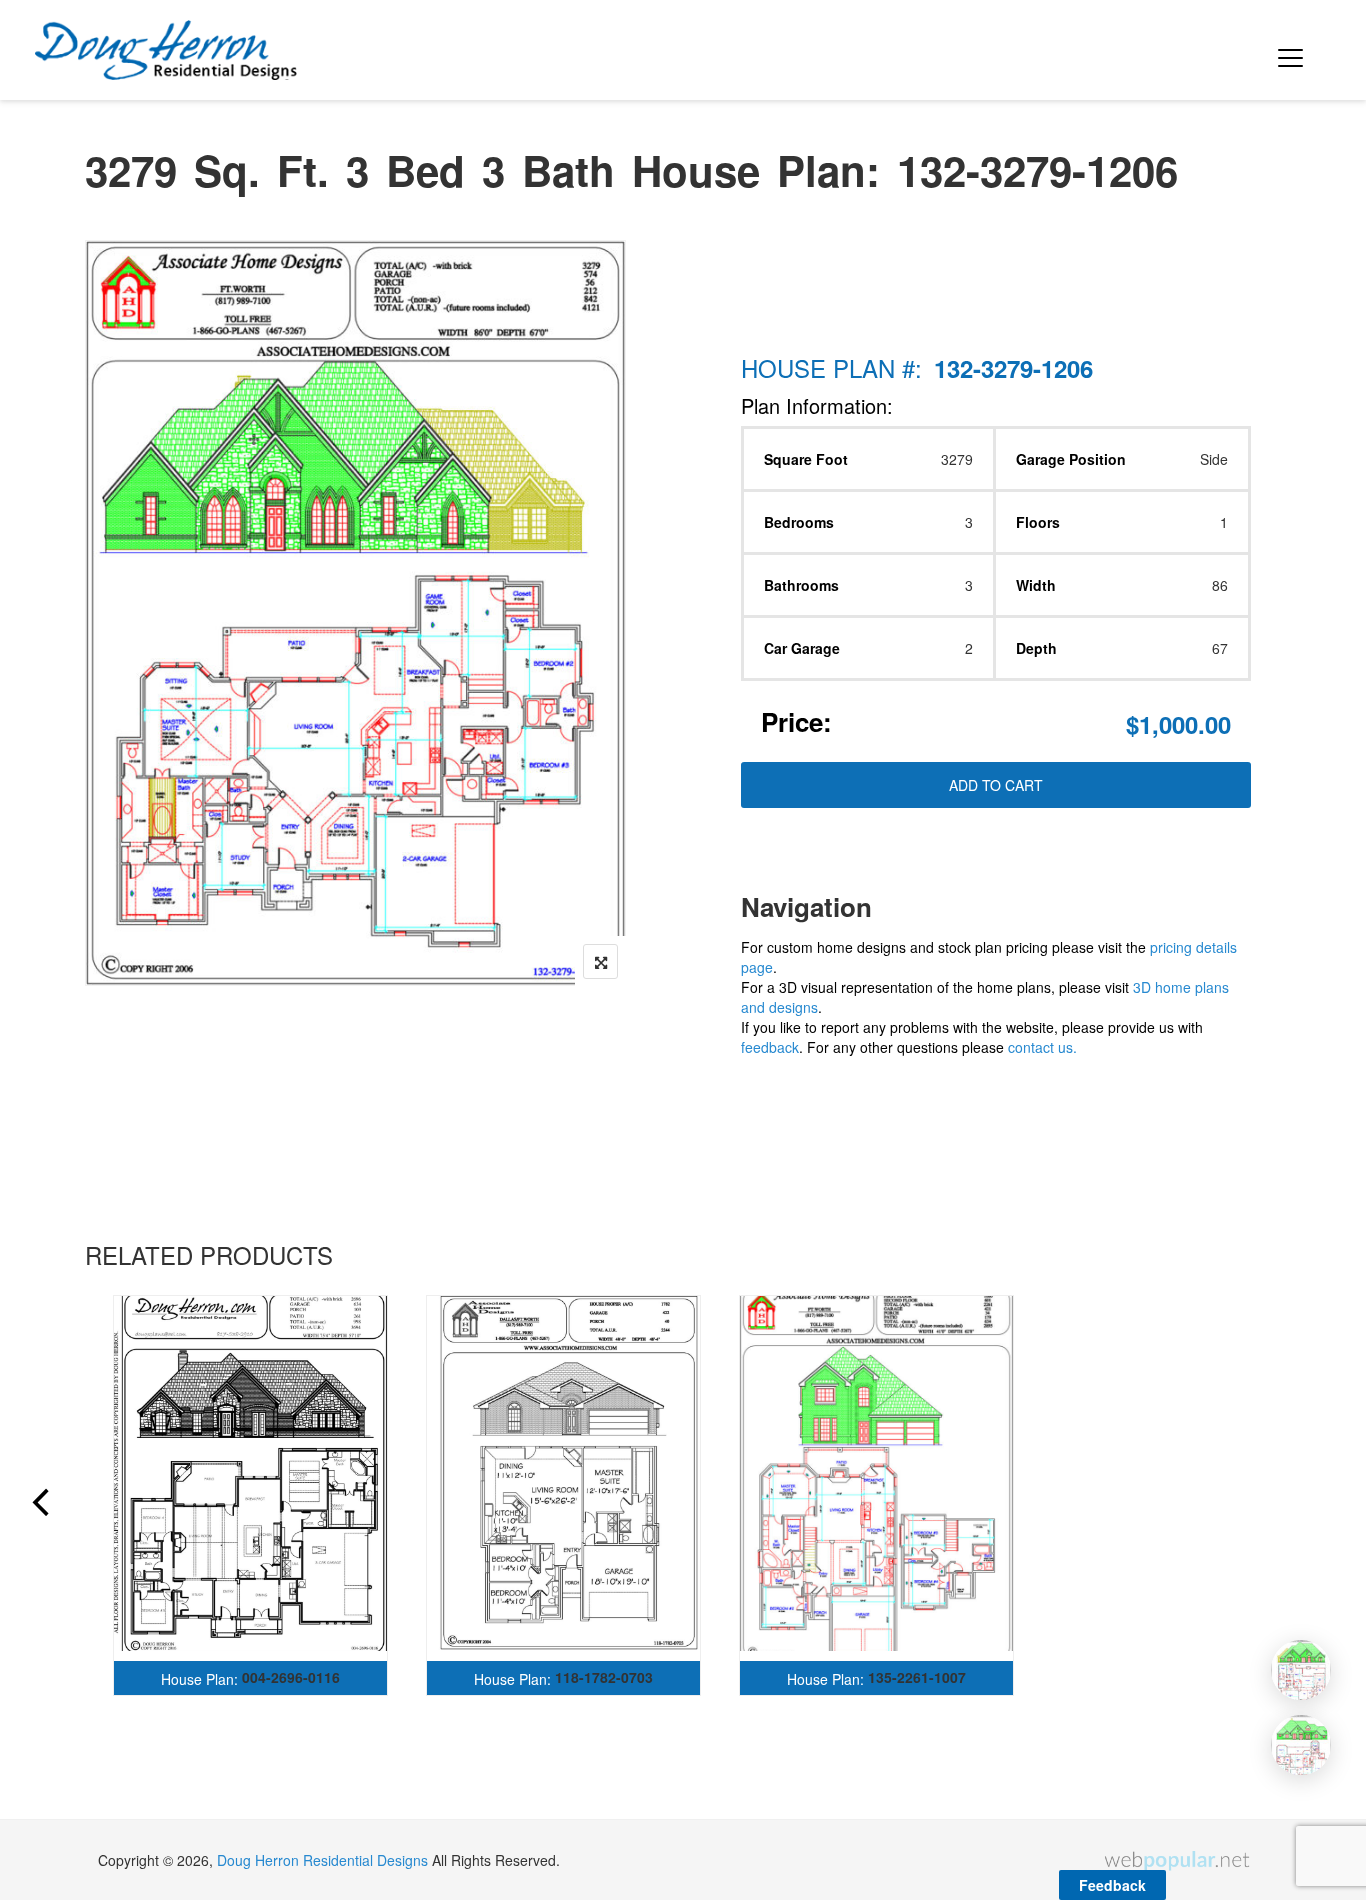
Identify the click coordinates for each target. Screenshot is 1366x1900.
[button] (1287, 50)
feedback (770, 1047)
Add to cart (996, 785)
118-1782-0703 (604, 1677)
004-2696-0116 (291, 1677)
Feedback (1112, 1885)
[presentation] (39, 1505)
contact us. (1042, 1047)
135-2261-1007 (917, 1677)
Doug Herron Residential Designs (322, 1860)
